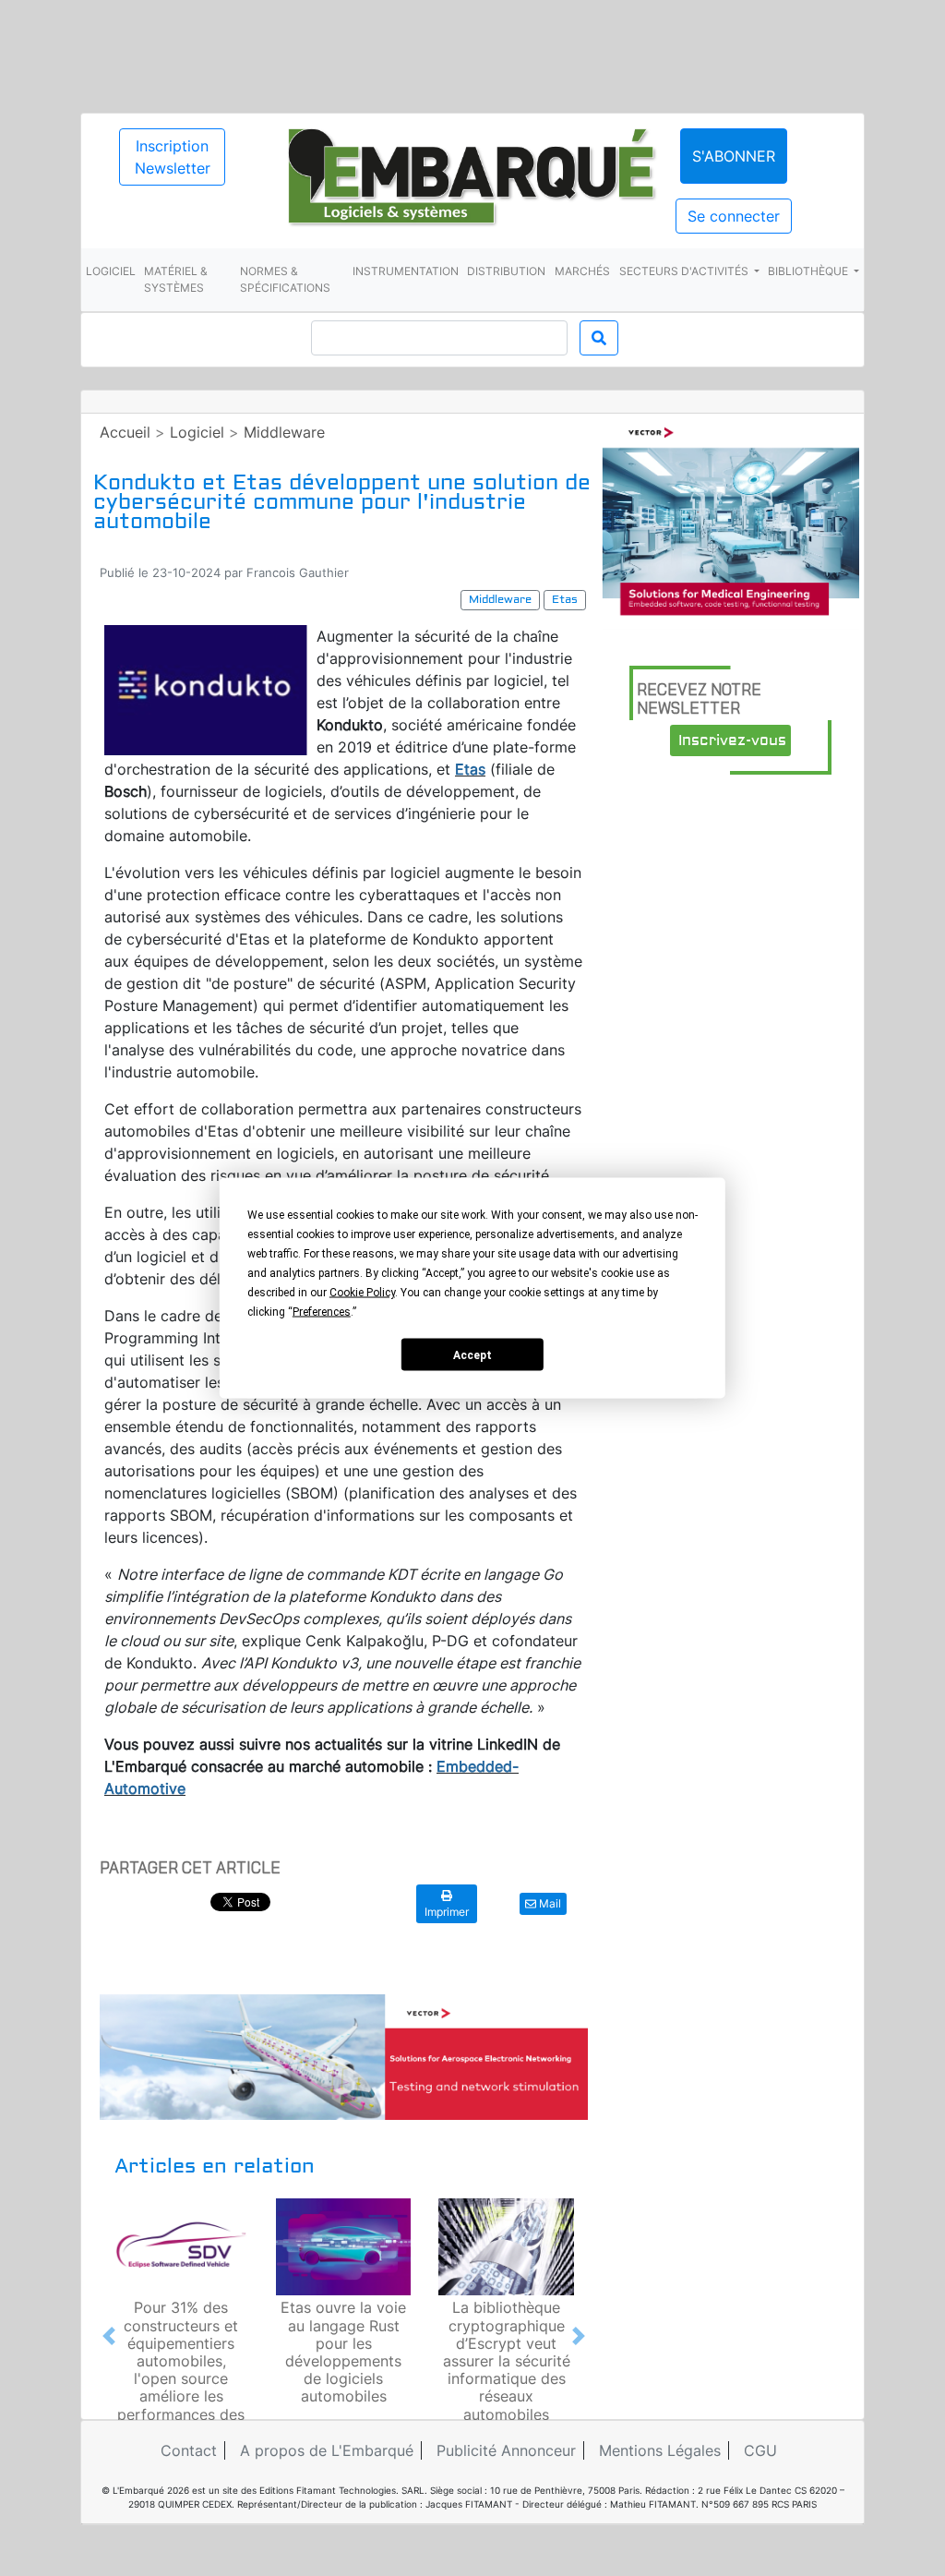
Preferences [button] (322, 1312)
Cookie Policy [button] (362, 1293)
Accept (472, 1354)
